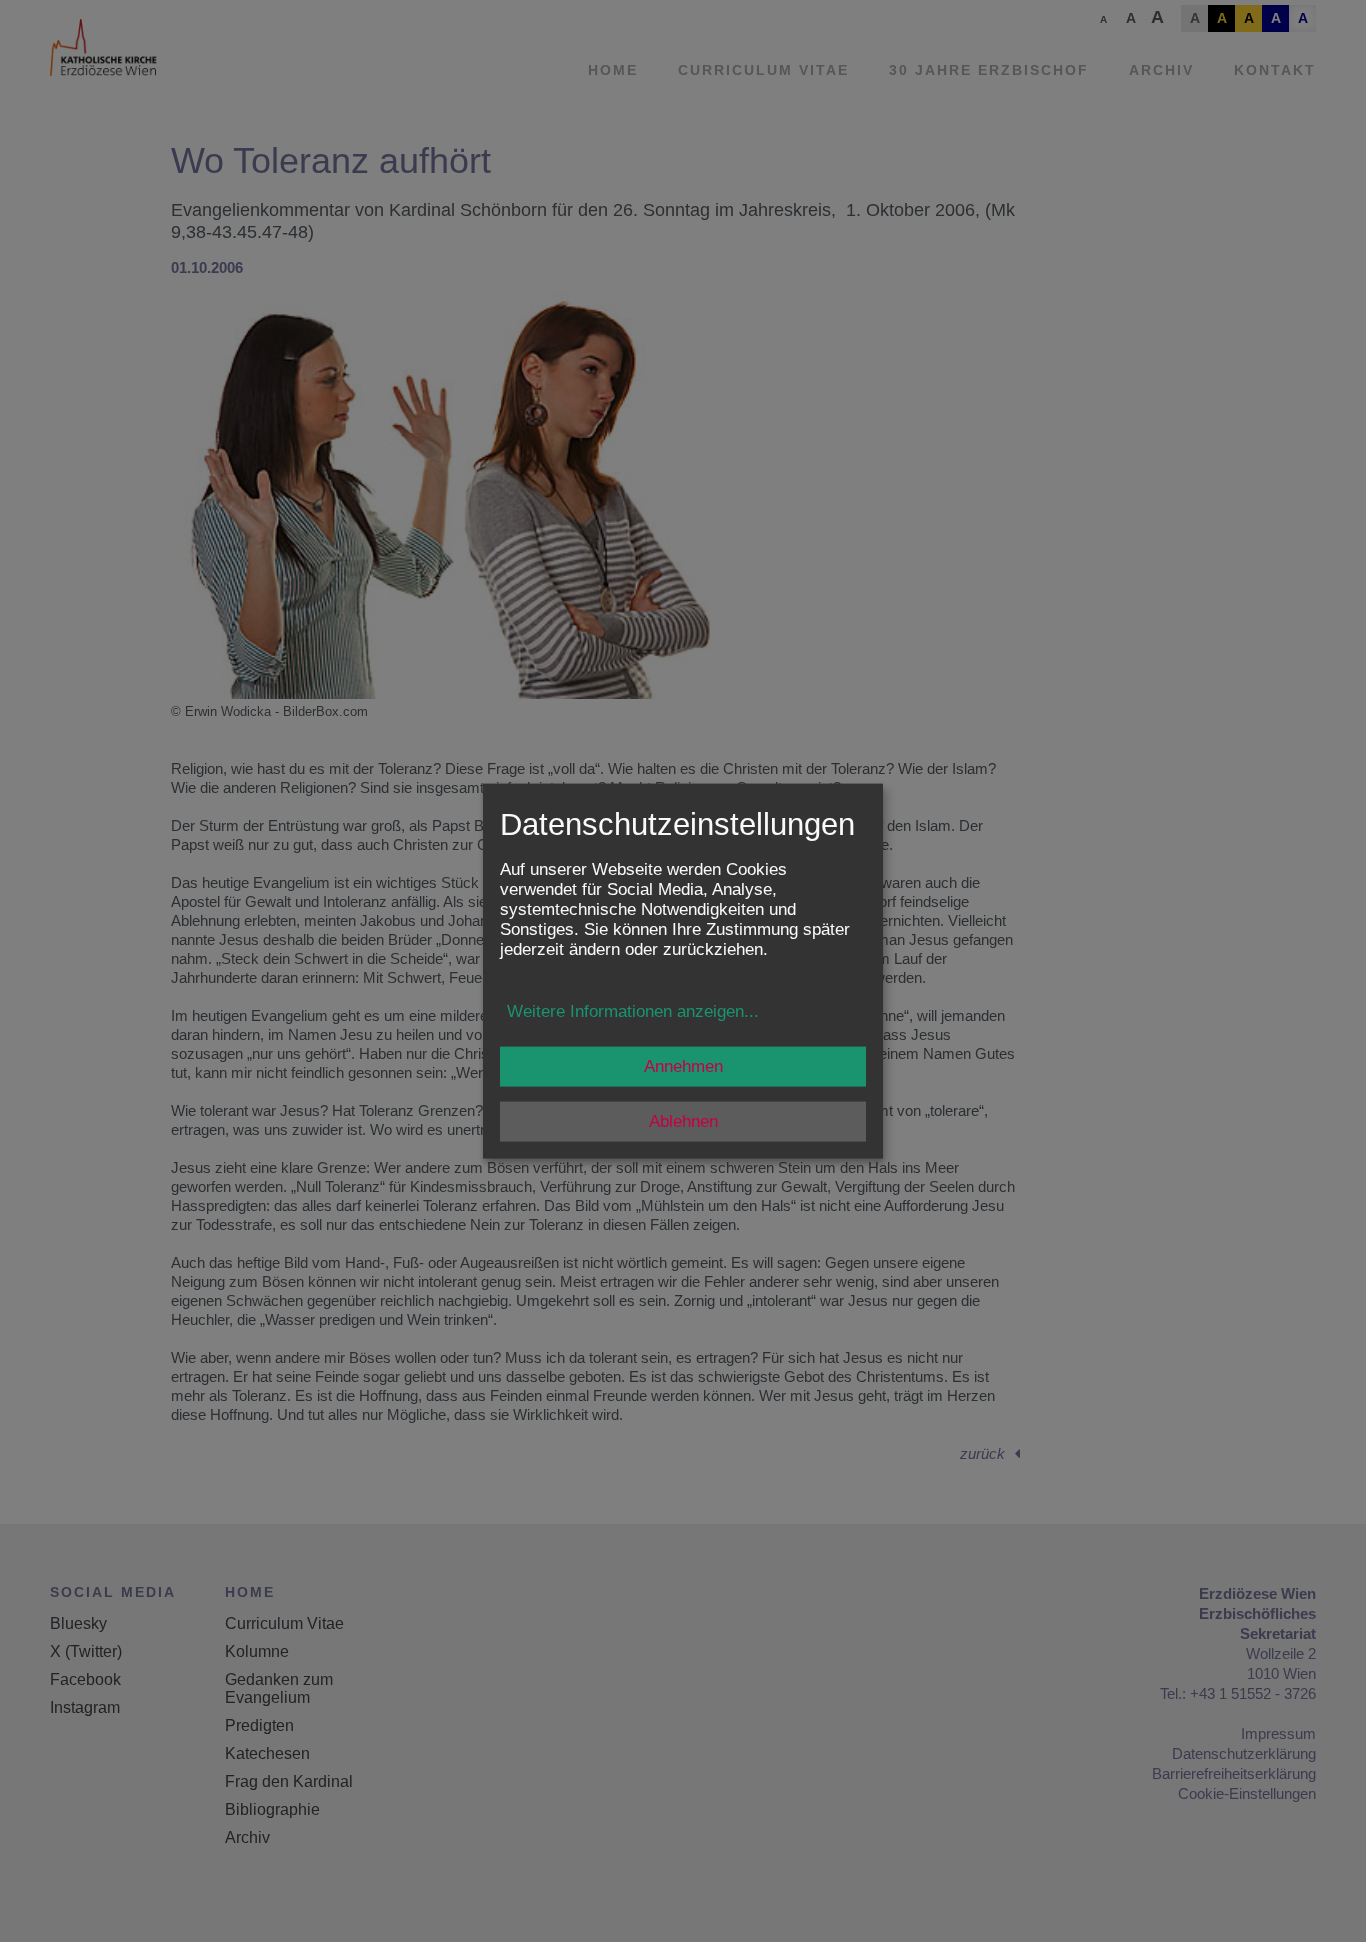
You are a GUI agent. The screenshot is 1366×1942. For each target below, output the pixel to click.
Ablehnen (683, 1120)
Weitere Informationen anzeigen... (633, 1010)
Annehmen (683, 1065)
